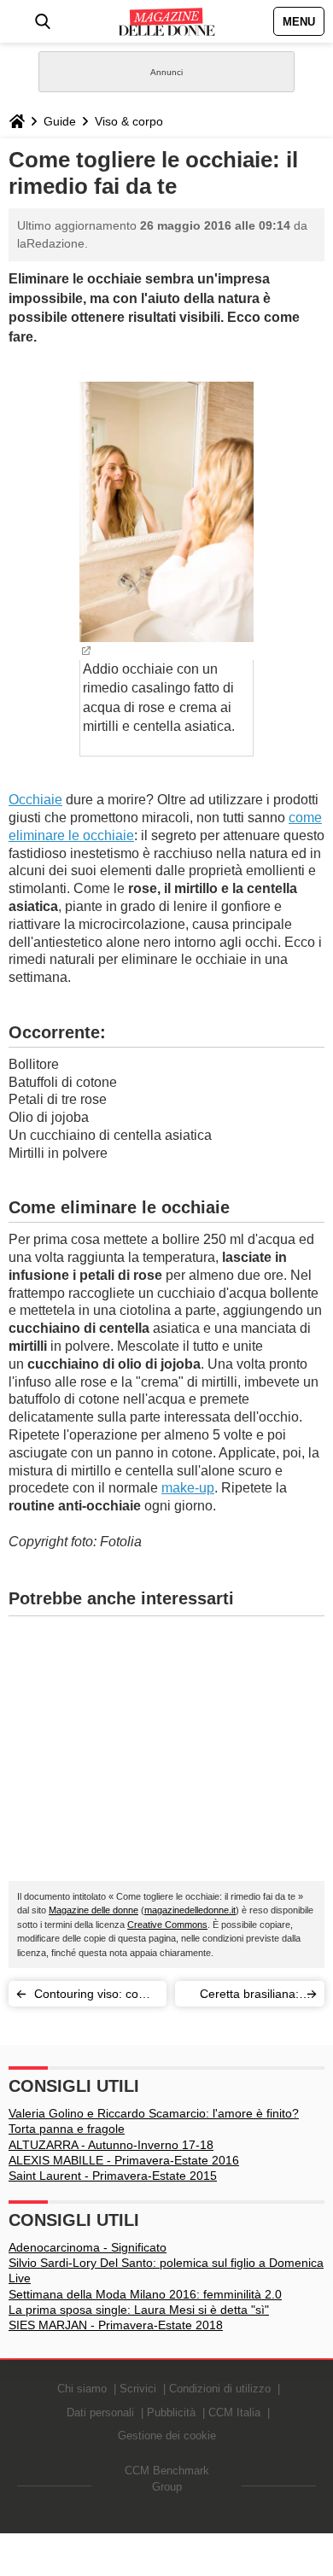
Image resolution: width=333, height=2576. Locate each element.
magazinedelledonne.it (190, 1910)
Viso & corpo (129, 121)
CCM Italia (234, 2412)
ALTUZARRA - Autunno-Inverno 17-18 (111, 2145)
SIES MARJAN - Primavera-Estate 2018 (116, 2325)
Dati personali (100, 2412)
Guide (60, 121)
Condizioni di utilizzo (220, 2389)
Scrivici (138, 2389)
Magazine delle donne (93, 1910)
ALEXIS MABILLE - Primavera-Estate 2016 (124, 2160)
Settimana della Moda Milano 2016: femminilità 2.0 (145, 2294)
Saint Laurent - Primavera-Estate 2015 (113, 2176)
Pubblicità (171, 2412)
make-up (188, 1488)
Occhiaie (35, 800)
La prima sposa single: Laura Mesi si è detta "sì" (139, 2310)
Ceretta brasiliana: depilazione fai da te (245, 1997)
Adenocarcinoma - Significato (88, 2247)
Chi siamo (82, 2389)
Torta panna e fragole (67, 2129)
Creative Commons (167, 1925)
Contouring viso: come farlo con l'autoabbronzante (95, 1997)
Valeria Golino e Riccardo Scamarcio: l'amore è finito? (154, 2113)
